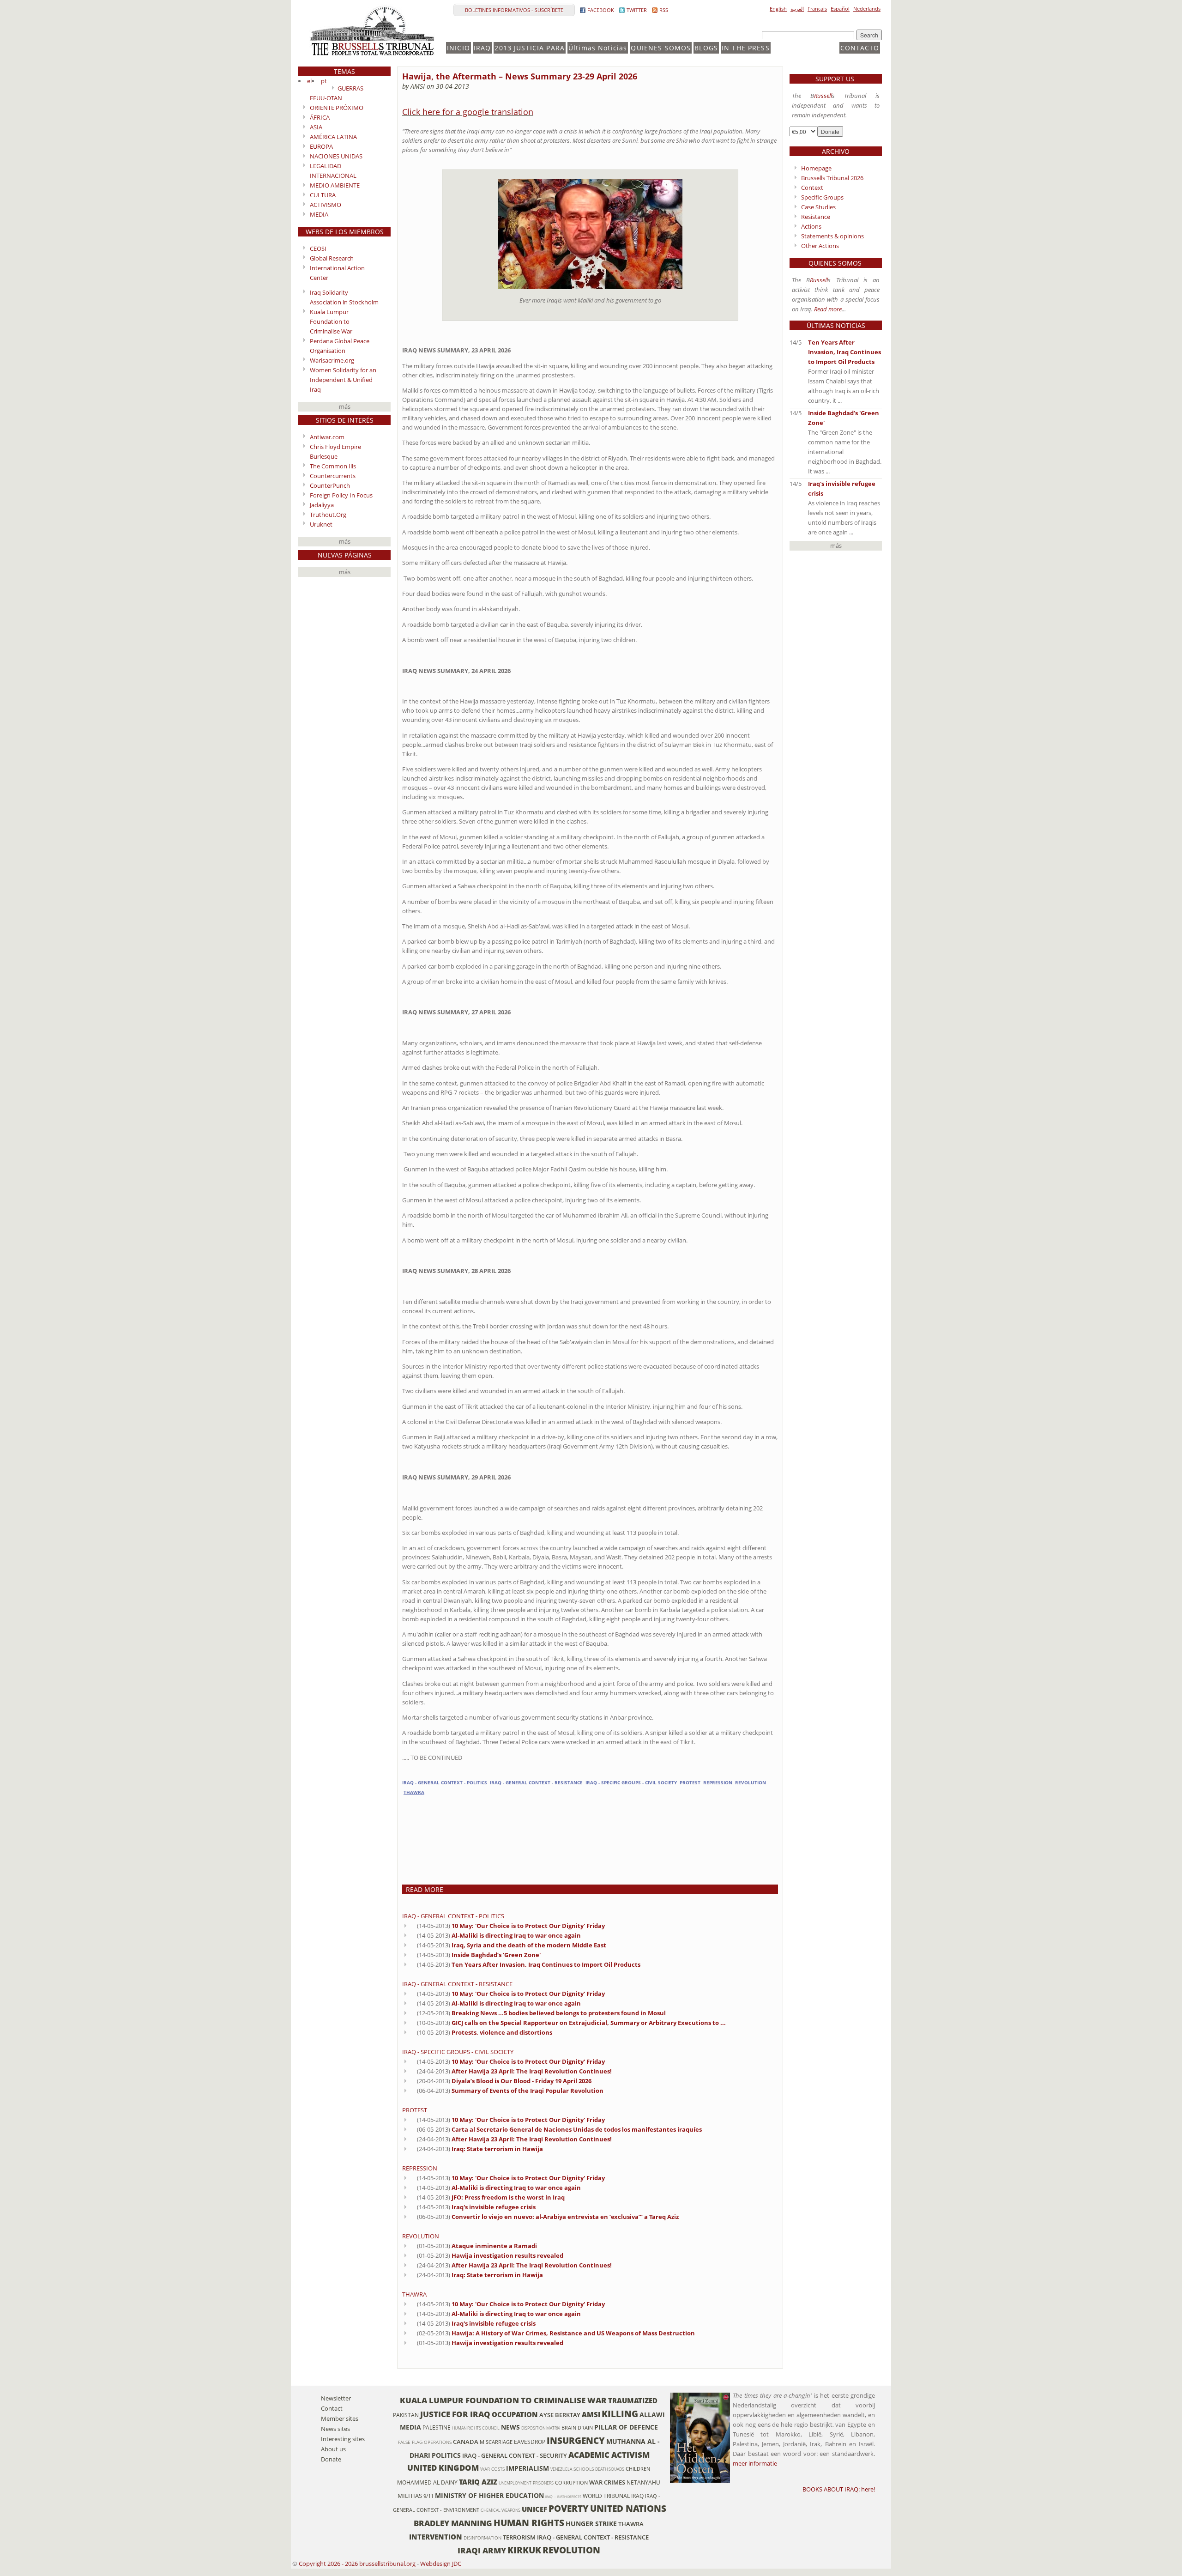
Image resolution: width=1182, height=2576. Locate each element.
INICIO (458, 48)
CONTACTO (860, 48)
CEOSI (318, 249)
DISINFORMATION (482, 2538)
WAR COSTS (492, 2469)
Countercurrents (333, 476)
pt (324, 81)
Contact (332, 2408)
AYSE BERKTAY (560, 2415)
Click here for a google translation (468, 112)
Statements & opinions (832, 236)
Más (345, 406)
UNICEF (534, 2509)
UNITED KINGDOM (443, 2468)
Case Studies (818, 207)
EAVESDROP (530, 2442)
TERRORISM (519, 2537)
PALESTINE (437, 2427)
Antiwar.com (327, 437)
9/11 (428, 2496)
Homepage (816, 168)
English (778, 9)
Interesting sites (343, 2439)
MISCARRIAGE (496, 2442)
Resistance (816, 217)
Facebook (601, 10)
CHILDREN (638, 2469)
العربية (797, 9)
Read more (828, 309)
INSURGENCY (576, 2440)
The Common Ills (333, 466)
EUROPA (321, 146)
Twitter (637, 10)
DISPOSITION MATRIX (541, 2428)
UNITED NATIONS (628, 2508)
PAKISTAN (406, 2415)
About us (333, 2449)
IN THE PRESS (746, 48)
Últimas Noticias (598, 48)
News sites (335, 2429)
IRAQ (482, 48)
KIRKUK (524, 2550)
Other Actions (820, 246)
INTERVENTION (436, 2537)
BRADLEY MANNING (453, 2523)
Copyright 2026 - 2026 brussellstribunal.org (357, 2564)
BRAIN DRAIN (577, 2428)
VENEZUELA (561, 2469)
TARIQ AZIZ (478, 2482)
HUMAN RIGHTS (529, 2523)
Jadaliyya (322, 505)
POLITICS (446, 2455)
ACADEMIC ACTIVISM (609, 2455)
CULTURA (323, 195)
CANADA (466, 2442)
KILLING (620, 2414)
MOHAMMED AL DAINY (427, 2482)
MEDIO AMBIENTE (335, 185)
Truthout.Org (328, 515)
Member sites (340, 2418)
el (309, 81)
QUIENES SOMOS (661, 48)
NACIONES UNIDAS (336, 156)
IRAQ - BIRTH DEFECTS (563, 2497)
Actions (811, 226)
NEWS (510, 2427)
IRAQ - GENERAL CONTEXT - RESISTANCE (536, 1783)
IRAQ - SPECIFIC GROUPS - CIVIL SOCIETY (631, 1783)
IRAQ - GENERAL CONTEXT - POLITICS (445, 1783)
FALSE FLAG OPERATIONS (425, 2442)
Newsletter (336, 2398)
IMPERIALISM (528, 2468)
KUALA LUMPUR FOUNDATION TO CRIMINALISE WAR (503, 2400)
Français (817, 9)
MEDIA (319, 214)
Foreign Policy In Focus (341, 495)
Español (840, 9)
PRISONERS (543, 2483)
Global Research (332, 258)
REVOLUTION (751, 1783)
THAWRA (414, 1792)
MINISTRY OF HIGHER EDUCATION (489, 2495)
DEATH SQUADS (610, 2469)
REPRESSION (718, 1783)
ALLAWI (652, 2415)
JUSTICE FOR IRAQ (455, 2414)
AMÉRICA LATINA (333, 137)
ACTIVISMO (326, 205)
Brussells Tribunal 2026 (832, 178)
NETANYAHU (643, 2482)
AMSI (591, 2414)
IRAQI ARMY (482, 2550)
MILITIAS (410, 2496)
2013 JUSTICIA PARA (530, 48)
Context (812, 188)
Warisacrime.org (332, 360)
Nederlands (867, 9)
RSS (664, 10)
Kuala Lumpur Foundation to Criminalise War (331, 321)
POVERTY (569, 2508)
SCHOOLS (584, 2469)
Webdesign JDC (441, 2564)
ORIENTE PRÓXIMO (337, 108)
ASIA (316, 127)
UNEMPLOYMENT (515, 2483)
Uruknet (321, 524)
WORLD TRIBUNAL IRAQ (613, 2496)
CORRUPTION (571, 2483)
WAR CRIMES (607, 2482)
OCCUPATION (515, 2414)
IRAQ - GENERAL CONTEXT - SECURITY (515, 2455)
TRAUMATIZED (633, 2400)
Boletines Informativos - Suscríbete (514, 10)
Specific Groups (822, 197)
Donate (331, 2459)
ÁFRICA (320, 117)
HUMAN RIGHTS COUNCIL (476, 2428)
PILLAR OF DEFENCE (626, 2427)
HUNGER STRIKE (591, 2524)
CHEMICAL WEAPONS (501, 2510)
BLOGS (706, 48)
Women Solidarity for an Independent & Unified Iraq (343, 380)
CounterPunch (330, 485)
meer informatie (755, 2463)
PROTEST (690, 1783)
